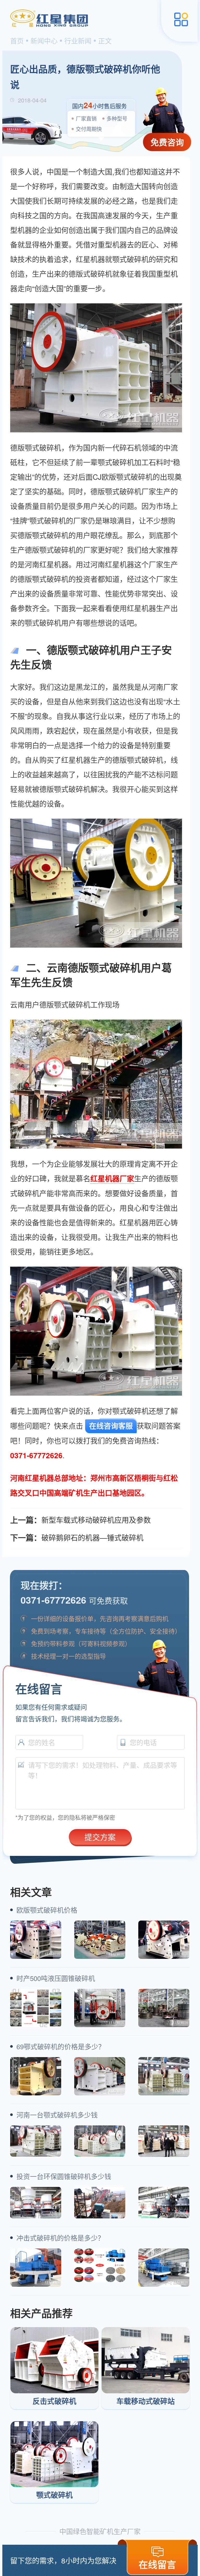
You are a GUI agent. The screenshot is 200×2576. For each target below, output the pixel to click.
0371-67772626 (53, 1600)
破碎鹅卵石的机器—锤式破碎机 (92, 1537)
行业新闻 (78, 41)
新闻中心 (44, 41)
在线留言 (157, 2564)
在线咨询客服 (111, 1426)
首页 (17, 41)
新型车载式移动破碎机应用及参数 (96, 1520)
